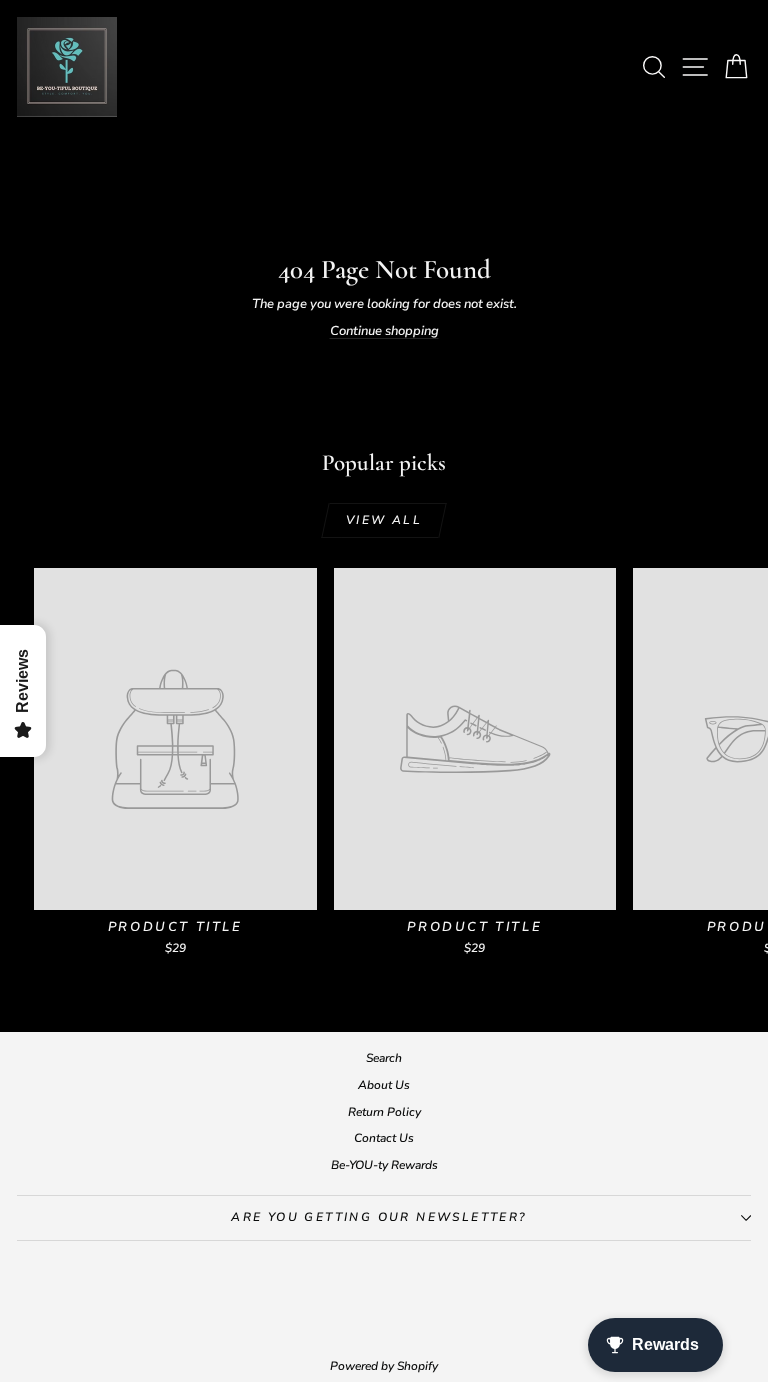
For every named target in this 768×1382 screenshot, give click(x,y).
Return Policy (384, 1112)
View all (384, 520)
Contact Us (384, 1138)
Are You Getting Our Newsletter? (378, 1217)
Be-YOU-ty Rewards (384, 1165)
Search (384, 1058)
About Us (384, 1085)
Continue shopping (384, 331)
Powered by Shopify (384, 1366)
